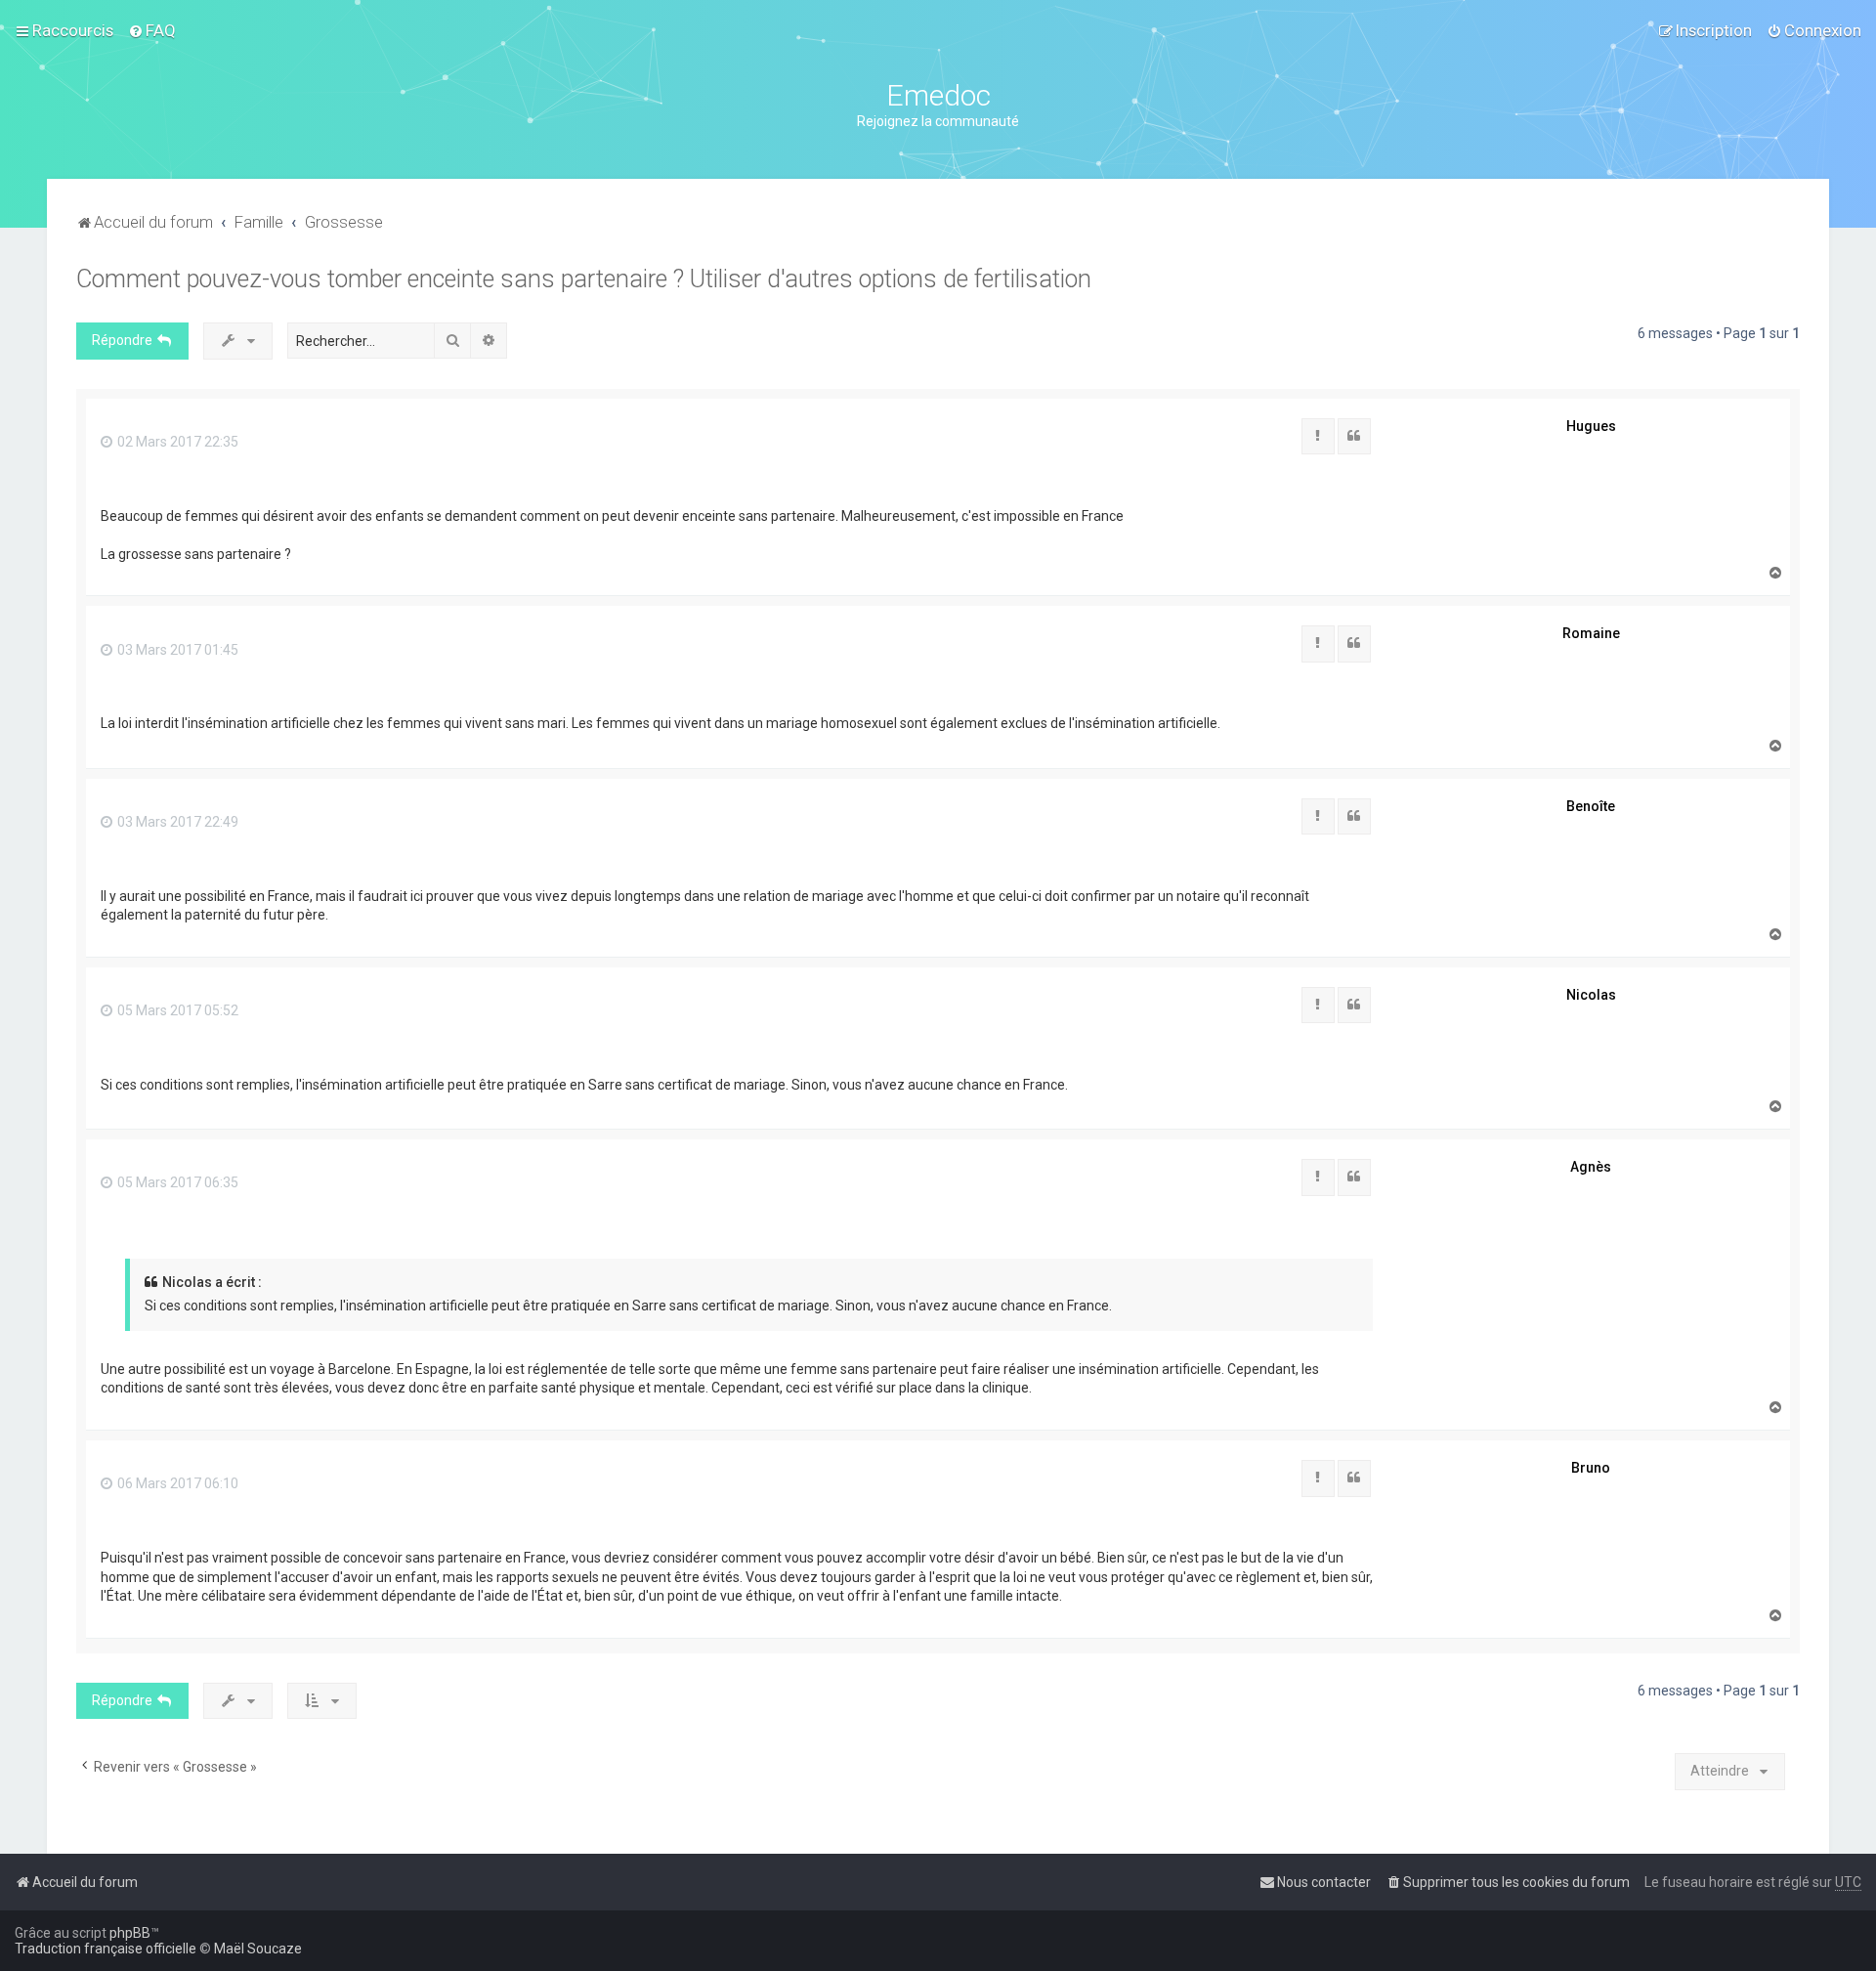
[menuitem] (152, 30)
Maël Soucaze (258, 1949)
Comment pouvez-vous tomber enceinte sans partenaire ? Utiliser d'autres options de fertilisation (584, 279)
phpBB (130, 1933)
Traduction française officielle (106, 1949)
